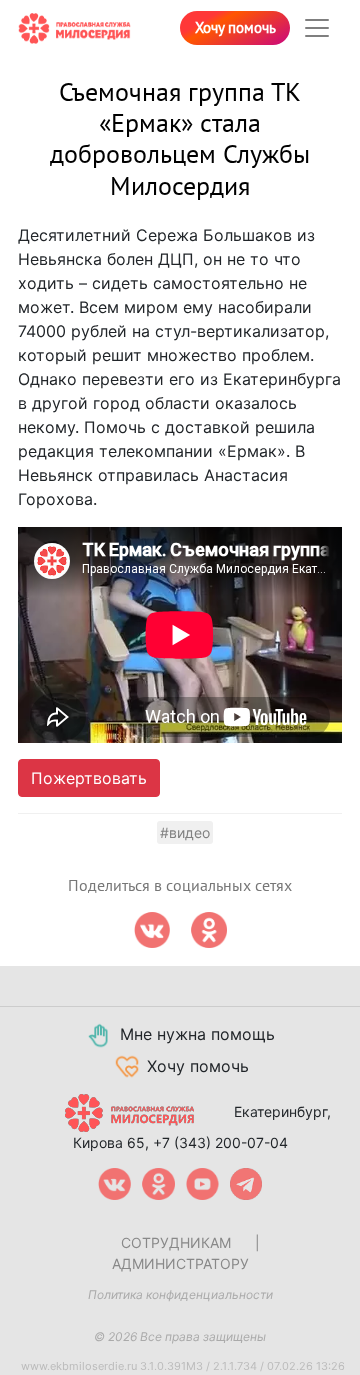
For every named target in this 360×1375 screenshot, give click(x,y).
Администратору (180, 1263)
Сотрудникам (176, 1242)
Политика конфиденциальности (180, 1294)
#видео (185, 832)
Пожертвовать (89, 778)
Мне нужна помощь (197, 1034)
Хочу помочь (235, 28)
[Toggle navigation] (317, 28)
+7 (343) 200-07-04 (220, 1142)
